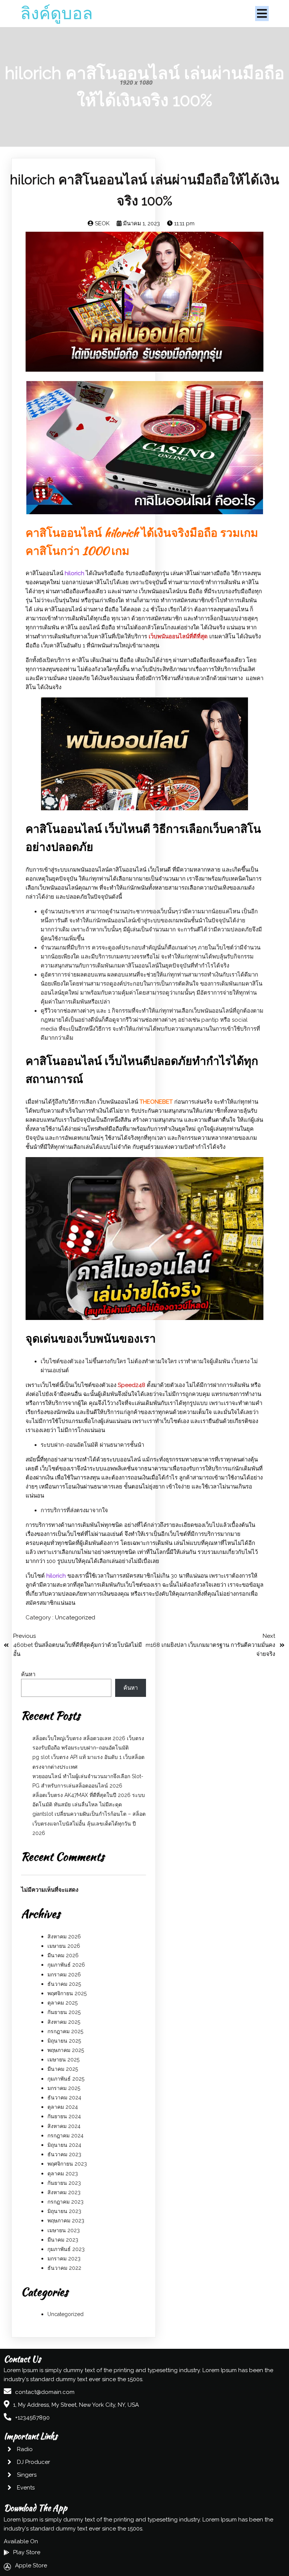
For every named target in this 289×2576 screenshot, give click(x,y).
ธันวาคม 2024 (64, 2098)
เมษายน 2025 (63, 2060)
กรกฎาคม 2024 (65, 2136)
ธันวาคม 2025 (64, 1984)
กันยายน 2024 (64, 2116)
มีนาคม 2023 (63, 2240)
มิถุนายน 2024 (64, 2145)
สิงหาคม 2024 (64, 2126)
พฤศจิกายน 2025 (67, 1993)
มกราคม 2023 (64, 2259)
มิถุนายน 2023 (64, 2211)
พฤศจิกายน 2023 (67, 2164)
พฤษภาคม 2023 (66, 2221)
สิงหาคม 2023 (64, 2192)
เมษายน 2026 (64, 1946)
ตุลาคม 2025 (62, 2003)
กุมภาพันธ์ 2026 (66, 1965)
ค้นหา (28, 1674)
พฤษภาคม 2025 (66, 2050)
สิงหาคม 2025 (64, 2022)
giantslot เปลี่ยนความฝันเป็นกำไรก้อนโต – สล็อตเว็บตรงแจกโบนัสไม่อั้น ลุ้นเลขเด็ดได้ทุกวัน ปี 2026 (89, 1823)
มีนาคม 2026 (63, 1955)
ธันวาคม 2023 (64, 2154)
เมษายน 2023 (64, 2230)
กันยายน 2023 (64, 2183)
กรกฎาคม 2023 (65, 2202)
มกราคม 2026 (64, 1975)
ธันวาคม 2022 (64, 2268)
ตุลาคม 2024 (63, 2107)
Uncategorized (75, 1618)
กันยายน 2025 (64, 2012)
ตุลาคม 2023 (63, 2173)
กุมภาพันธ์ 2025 (66, 2079)
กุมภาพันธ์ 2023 (66, 2249)
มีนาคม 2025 (63, 2069)
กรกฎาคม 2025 (65, 2031)
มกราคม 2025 (64, 2088)
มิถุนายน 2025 (64, 2041)
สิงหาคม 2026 (64, 1937)
